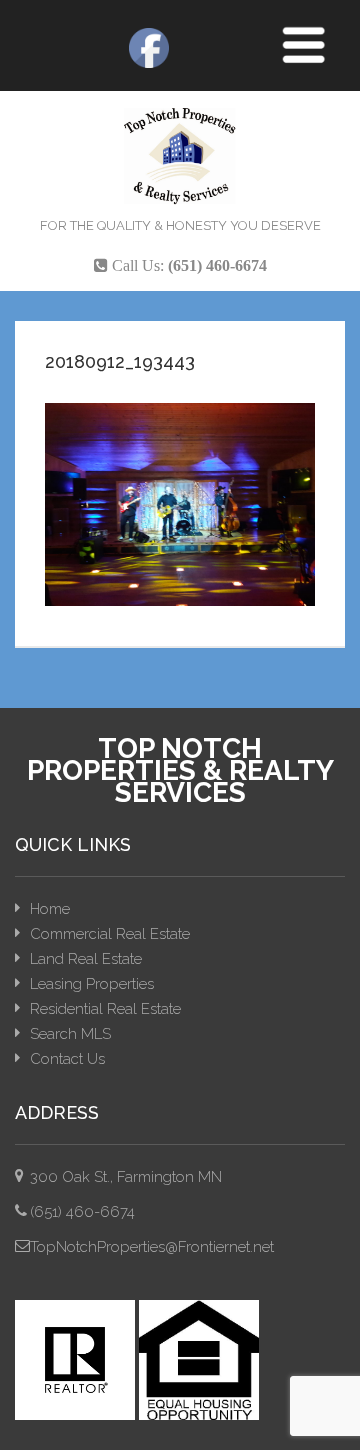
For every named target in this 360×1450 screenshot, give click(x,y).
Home (50, 909)
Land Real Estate (86, 959)
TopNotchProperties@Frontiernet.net (152, 1247)
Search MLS (70, 1034)
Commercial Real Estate (110, 934)
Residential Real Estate (105, 1009)
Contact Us (67, 1059)
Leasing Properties (92, 984)
